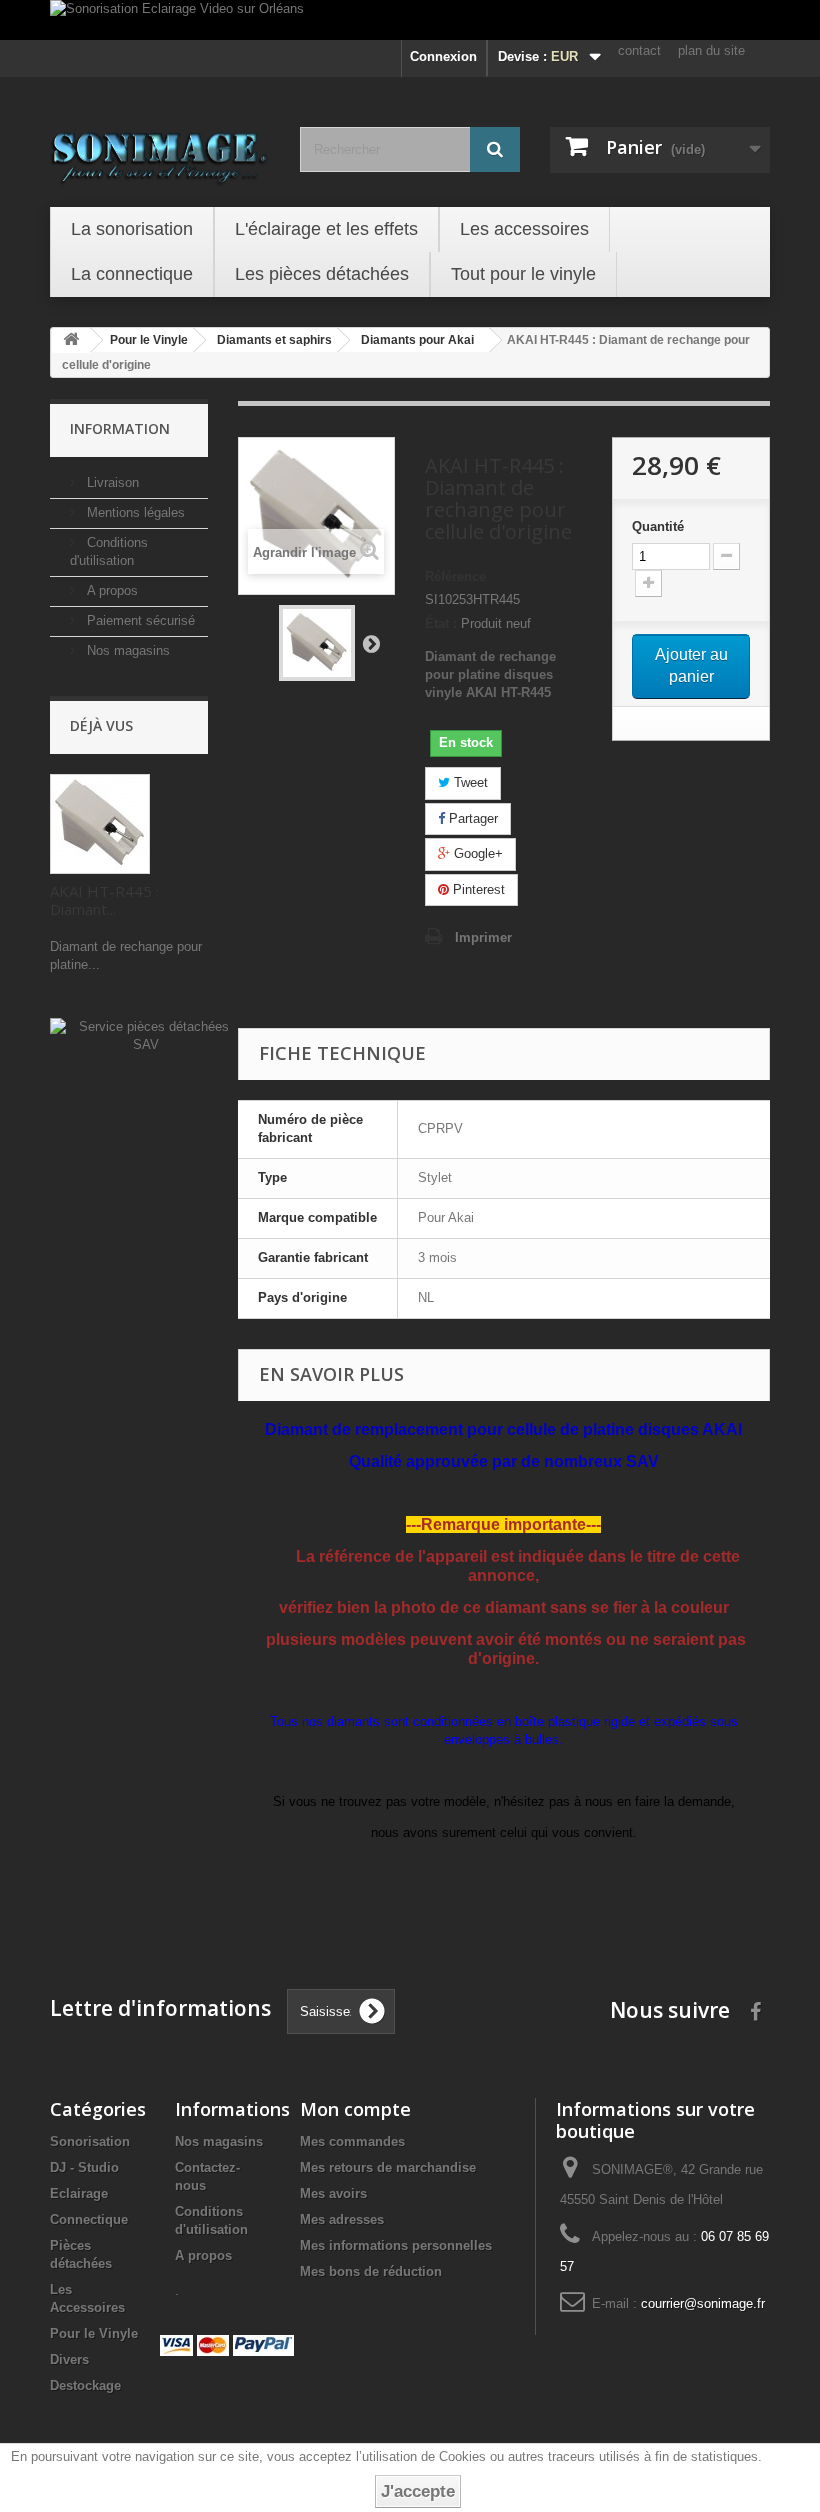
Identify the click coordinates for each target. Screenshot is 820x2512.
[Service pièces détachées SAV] (145, 1035)
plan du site (711, 50)
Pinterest (477, 889)
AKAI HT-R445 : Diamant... (104, 900)
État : (441, 623)
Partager (471, 818)
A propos (110, 590)
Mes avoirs (333, 2193)
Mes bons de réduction (371, 2271)
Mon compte (355, 2109)
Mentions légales (134, 512)
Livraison (111, 482)
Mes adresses (342, 2219)
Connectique (89, 2219)
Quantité (658, 526)
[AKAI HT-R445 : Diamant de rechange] (317, 643)
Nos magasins (126, 650)
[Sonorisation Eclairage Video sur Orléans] (410, 20)
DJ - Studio (84, 2167)
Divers (69, 2359)
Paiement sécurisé (139, 620)
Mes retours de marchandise (388, 2167)
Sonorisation (90, 2141)
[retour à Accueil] (71, 340)
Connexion (443, 56)
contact (639, 50)
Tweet (469, 782)
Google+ (476, 853)
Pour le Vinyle (94, 2333)
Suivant (371, 643)
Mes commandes (352, 2141)
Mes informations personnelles (396, 2245)
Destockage (85, 2385)
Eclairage (79, 2193)
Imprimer (483, 937)
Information (120, 428)
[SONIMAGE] (160, 152)
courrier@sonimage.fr (703, 2303)
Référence (455, 576)
